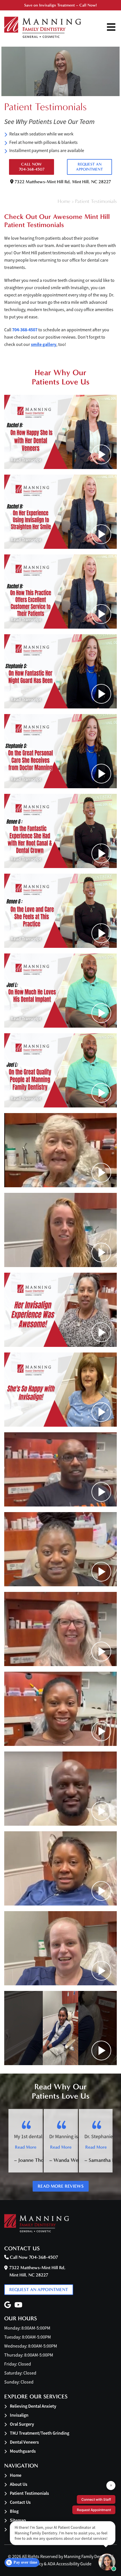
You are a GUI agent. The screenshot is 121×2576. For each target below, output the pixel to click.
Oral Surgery (22, 2424)
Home (64, 201)
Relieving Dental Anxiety (33, 2406)
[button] (60, 432)
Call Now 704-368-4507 (32, 167)
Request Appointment (94, 2510)
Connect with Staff (96, 2499)
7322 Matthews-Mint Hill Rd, (62, 182)
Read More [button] (26, 2147)
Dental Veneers (24, 2442)
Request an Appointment (89, 167)
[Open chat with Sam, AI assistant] (107, 2562)
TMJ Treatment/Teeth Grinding (40, 2433)
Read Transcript (26, 460)
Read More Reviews (61, 2186)
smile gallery (44, 344)
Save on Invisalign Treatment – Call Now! (60, 5)
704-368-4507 (25, 330)
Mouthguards (23, 2451)
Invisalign (19, 2415)
